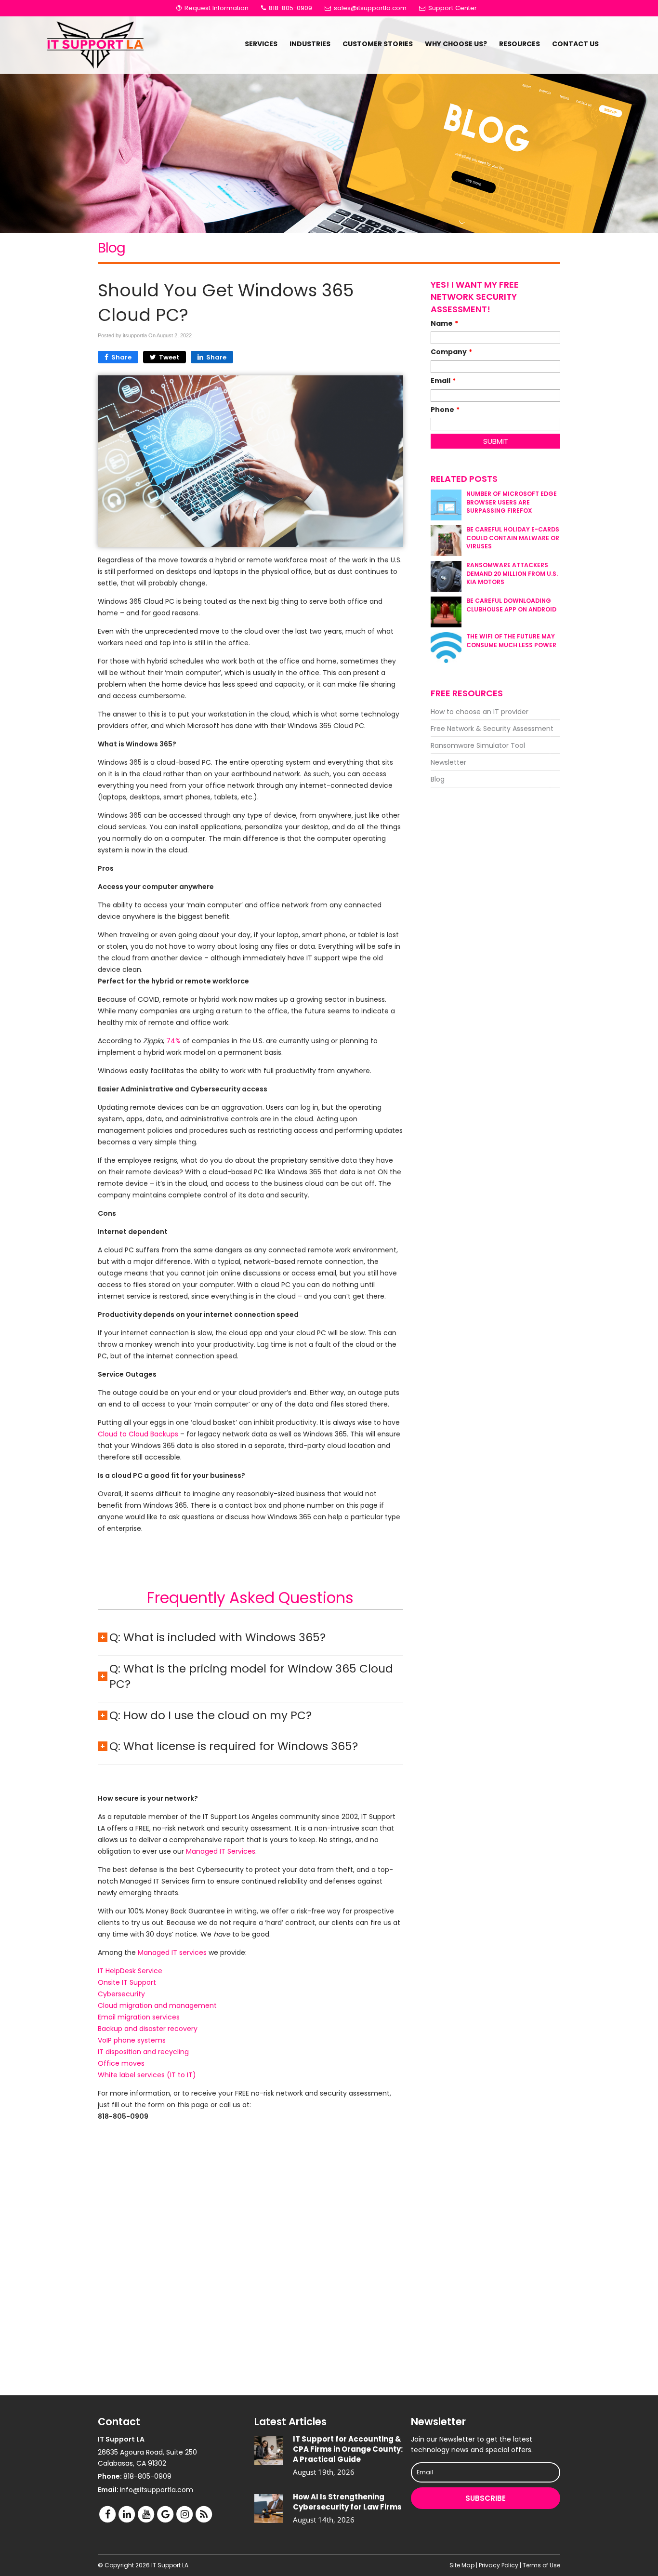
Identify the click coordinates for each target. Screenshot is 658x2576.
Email (443, 381)
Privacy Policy (499, 2565)
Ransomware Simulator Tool (478, 745)
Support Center (452, 8)
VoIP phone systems (132, 2040)
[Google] (165, 2514)
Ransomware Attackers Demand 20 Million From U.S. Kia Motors (512, 573)
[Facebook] (107, 2514)
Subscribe (486, 2498)
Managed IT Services (221, 1851)
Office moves (121, 2063)
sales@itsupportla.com (370, 8)
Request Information (216, 8)
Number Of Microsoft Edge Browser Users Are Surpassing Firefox (512, 502)
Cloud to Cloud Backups (138, 1434)
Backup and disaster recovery (148, 2029)
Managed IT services (172, 1952)
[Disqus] (250, 2262)
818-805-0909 (290, 8)
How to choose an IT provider (480, 712)
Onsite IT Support (127, 1982)
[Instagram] (184, 2514)
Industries (310, 44)
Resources (520, 44)
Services (261, 44)
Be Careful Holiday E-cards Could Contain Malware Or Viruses (513, 538)
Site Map (462, 2565)
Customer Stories (378, 44)
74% (173, 1041)
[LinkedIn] (127, 2514)
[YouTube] (146, 2514)
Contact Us (575, 44)
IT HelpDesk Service (130, 1971)
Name (444, 323)
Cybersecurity (121, 1994)
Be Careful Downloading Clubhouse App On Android (511, 605)
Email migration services (139, 2017)
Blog (438, 779)
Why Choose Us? (456, 44)
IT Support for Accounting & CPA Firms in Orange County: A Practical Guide (348, 2449)
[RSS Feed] (204, 2514)
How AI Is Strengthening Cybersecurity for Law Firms (347, 2502)
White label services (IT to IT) (147, 2075)
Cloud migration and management (157, 2005)
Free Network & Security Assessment (492, 729)
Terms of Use (541, 2565)
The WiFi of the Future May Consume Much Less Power (511, 640)
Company (451, 352)
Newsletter (448, 762)
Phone (445, 410)
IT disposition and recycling (143, 2052)
